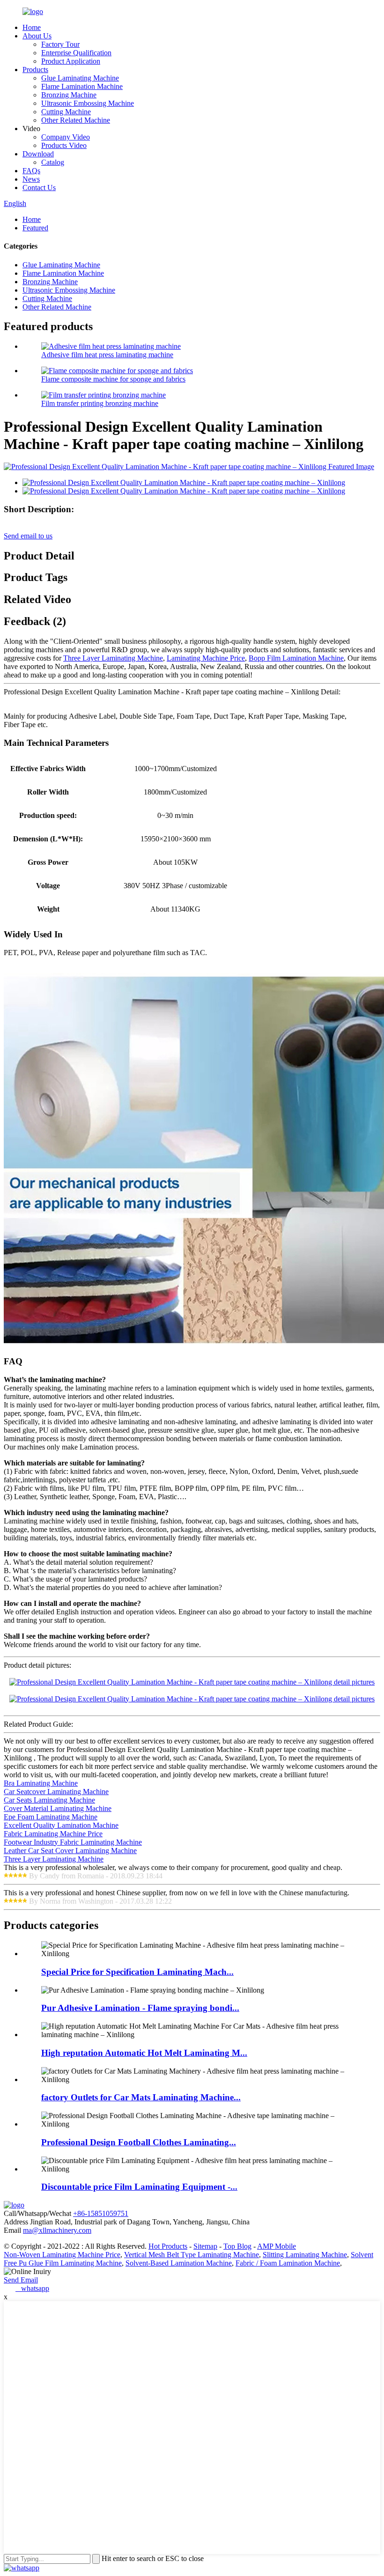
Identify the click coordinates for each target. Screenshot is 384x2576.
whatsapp (32, 2288)
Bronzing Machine (69, 95)
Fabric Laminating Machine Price (53, 1834)
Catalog (53, 162)
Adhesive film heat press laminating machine (107, 355)
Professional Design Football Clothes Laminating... (139, 2142)
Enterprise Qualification (76, 53)
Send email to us (28, 536)
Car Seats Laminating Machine (49, 1800)
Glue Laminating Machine (80, 78)
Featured (35, 228)
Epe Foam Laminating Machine (51, 1817)
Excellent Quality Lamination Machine (61, 1825)
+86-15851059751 (101, 2213)
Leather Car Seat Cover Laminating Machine (70, 1851)
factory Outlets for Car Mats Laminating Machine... (141, 2097)
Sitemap (205, 2246)
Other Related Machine (76, 120)
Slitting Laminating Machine (305, 2255)
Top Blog (237, 2246)
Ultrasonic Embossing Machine (88, 103)
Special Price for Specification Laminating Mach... (137, 1972)
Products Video (64, 145)
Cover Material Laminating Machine (58, 1808)
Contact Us (39, 188)
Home (32, 27)
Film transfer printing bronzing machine (100, 403)
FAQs (31, 171)
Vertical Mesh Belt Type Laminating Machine (192, 2255)
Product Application (71, 61)
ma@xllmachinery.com (57, 2230)
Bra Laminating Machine (41, 1783)
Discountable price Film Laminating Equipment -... (139, 2187)
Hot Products (168, 2246)
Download (38, 154)
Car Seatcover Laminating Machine (56, 1792)
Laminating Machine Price (206, 658)
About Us (37, 36)
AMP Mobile (277, 2246)
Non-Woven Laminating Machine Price (62, 2255)
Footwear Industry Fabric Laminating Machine (73, 1842)
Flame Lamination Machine (82, 86)
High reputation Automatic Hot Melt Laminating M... (144, 2053)
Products (35, 70)
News (31, 179)
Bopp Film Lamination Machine (296, 658)
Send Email (21, 2280)
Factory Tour (60, 44)
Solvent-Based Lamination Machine (179, 2263)
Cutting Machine (66, 112)
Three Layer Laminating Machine (113, 658)
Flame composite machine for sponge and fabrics (113, 379)
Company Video (66, 137)
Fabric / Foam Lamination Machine (288, 2263)
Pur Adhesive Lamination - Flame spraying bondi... (140, 2008)
